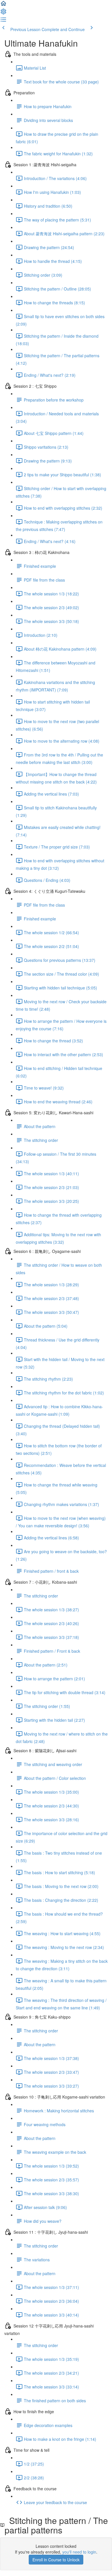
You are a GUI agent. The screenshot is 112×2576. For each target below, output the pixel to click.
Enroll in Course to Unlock (56, 2560)
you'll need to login (79, 2552)
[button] (3, 5)
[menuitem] (3, 13)
